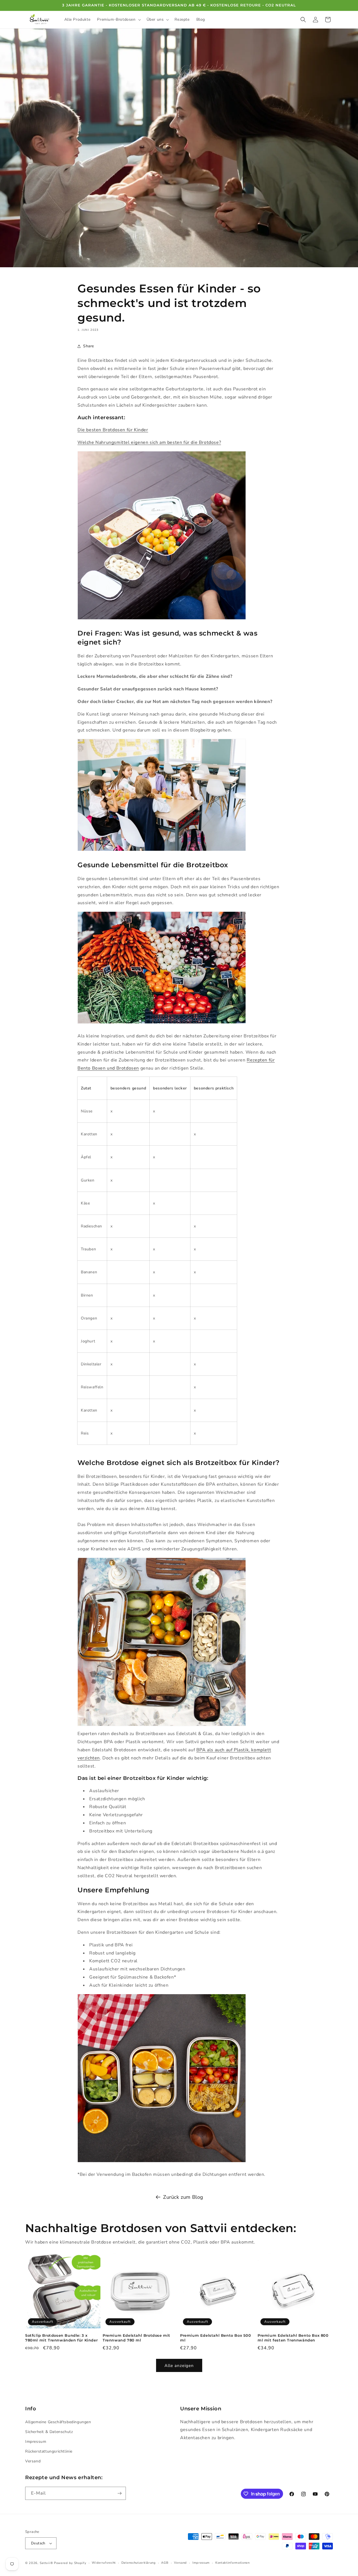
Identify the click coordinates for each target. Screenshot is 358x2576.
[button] (118, 20)
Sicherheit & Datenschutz (49, 2432)
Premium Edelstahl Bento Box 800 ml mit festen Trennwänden (293, 2338)
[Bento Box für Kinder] (162, 619)
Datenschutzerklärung (139, 2563)
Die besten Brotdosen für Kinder (113, 430)
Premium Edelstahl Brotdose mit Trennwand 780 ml (136, 2338)
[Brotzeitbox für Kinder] (162, 2162)
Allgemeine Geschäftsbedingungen (58, 2422)
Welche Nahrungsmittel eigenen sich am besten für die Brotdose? (149, 442)
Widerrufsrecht (104, 2563)
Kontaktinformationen (233, 2563)
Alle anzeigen (179, 2366)
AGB (165, 2563)
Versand (33, 2461)
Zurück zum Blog (183, 2197)
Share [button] (89, 346)
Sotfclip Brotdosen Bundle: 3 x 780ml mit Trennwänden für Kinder (61, 2338)
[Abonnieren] (119, 2493)
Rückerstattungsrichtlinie (49, 2451)
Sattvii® (46, 2563)
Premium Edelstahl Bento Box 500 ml (216, 2338)
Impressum (36, 2442)
